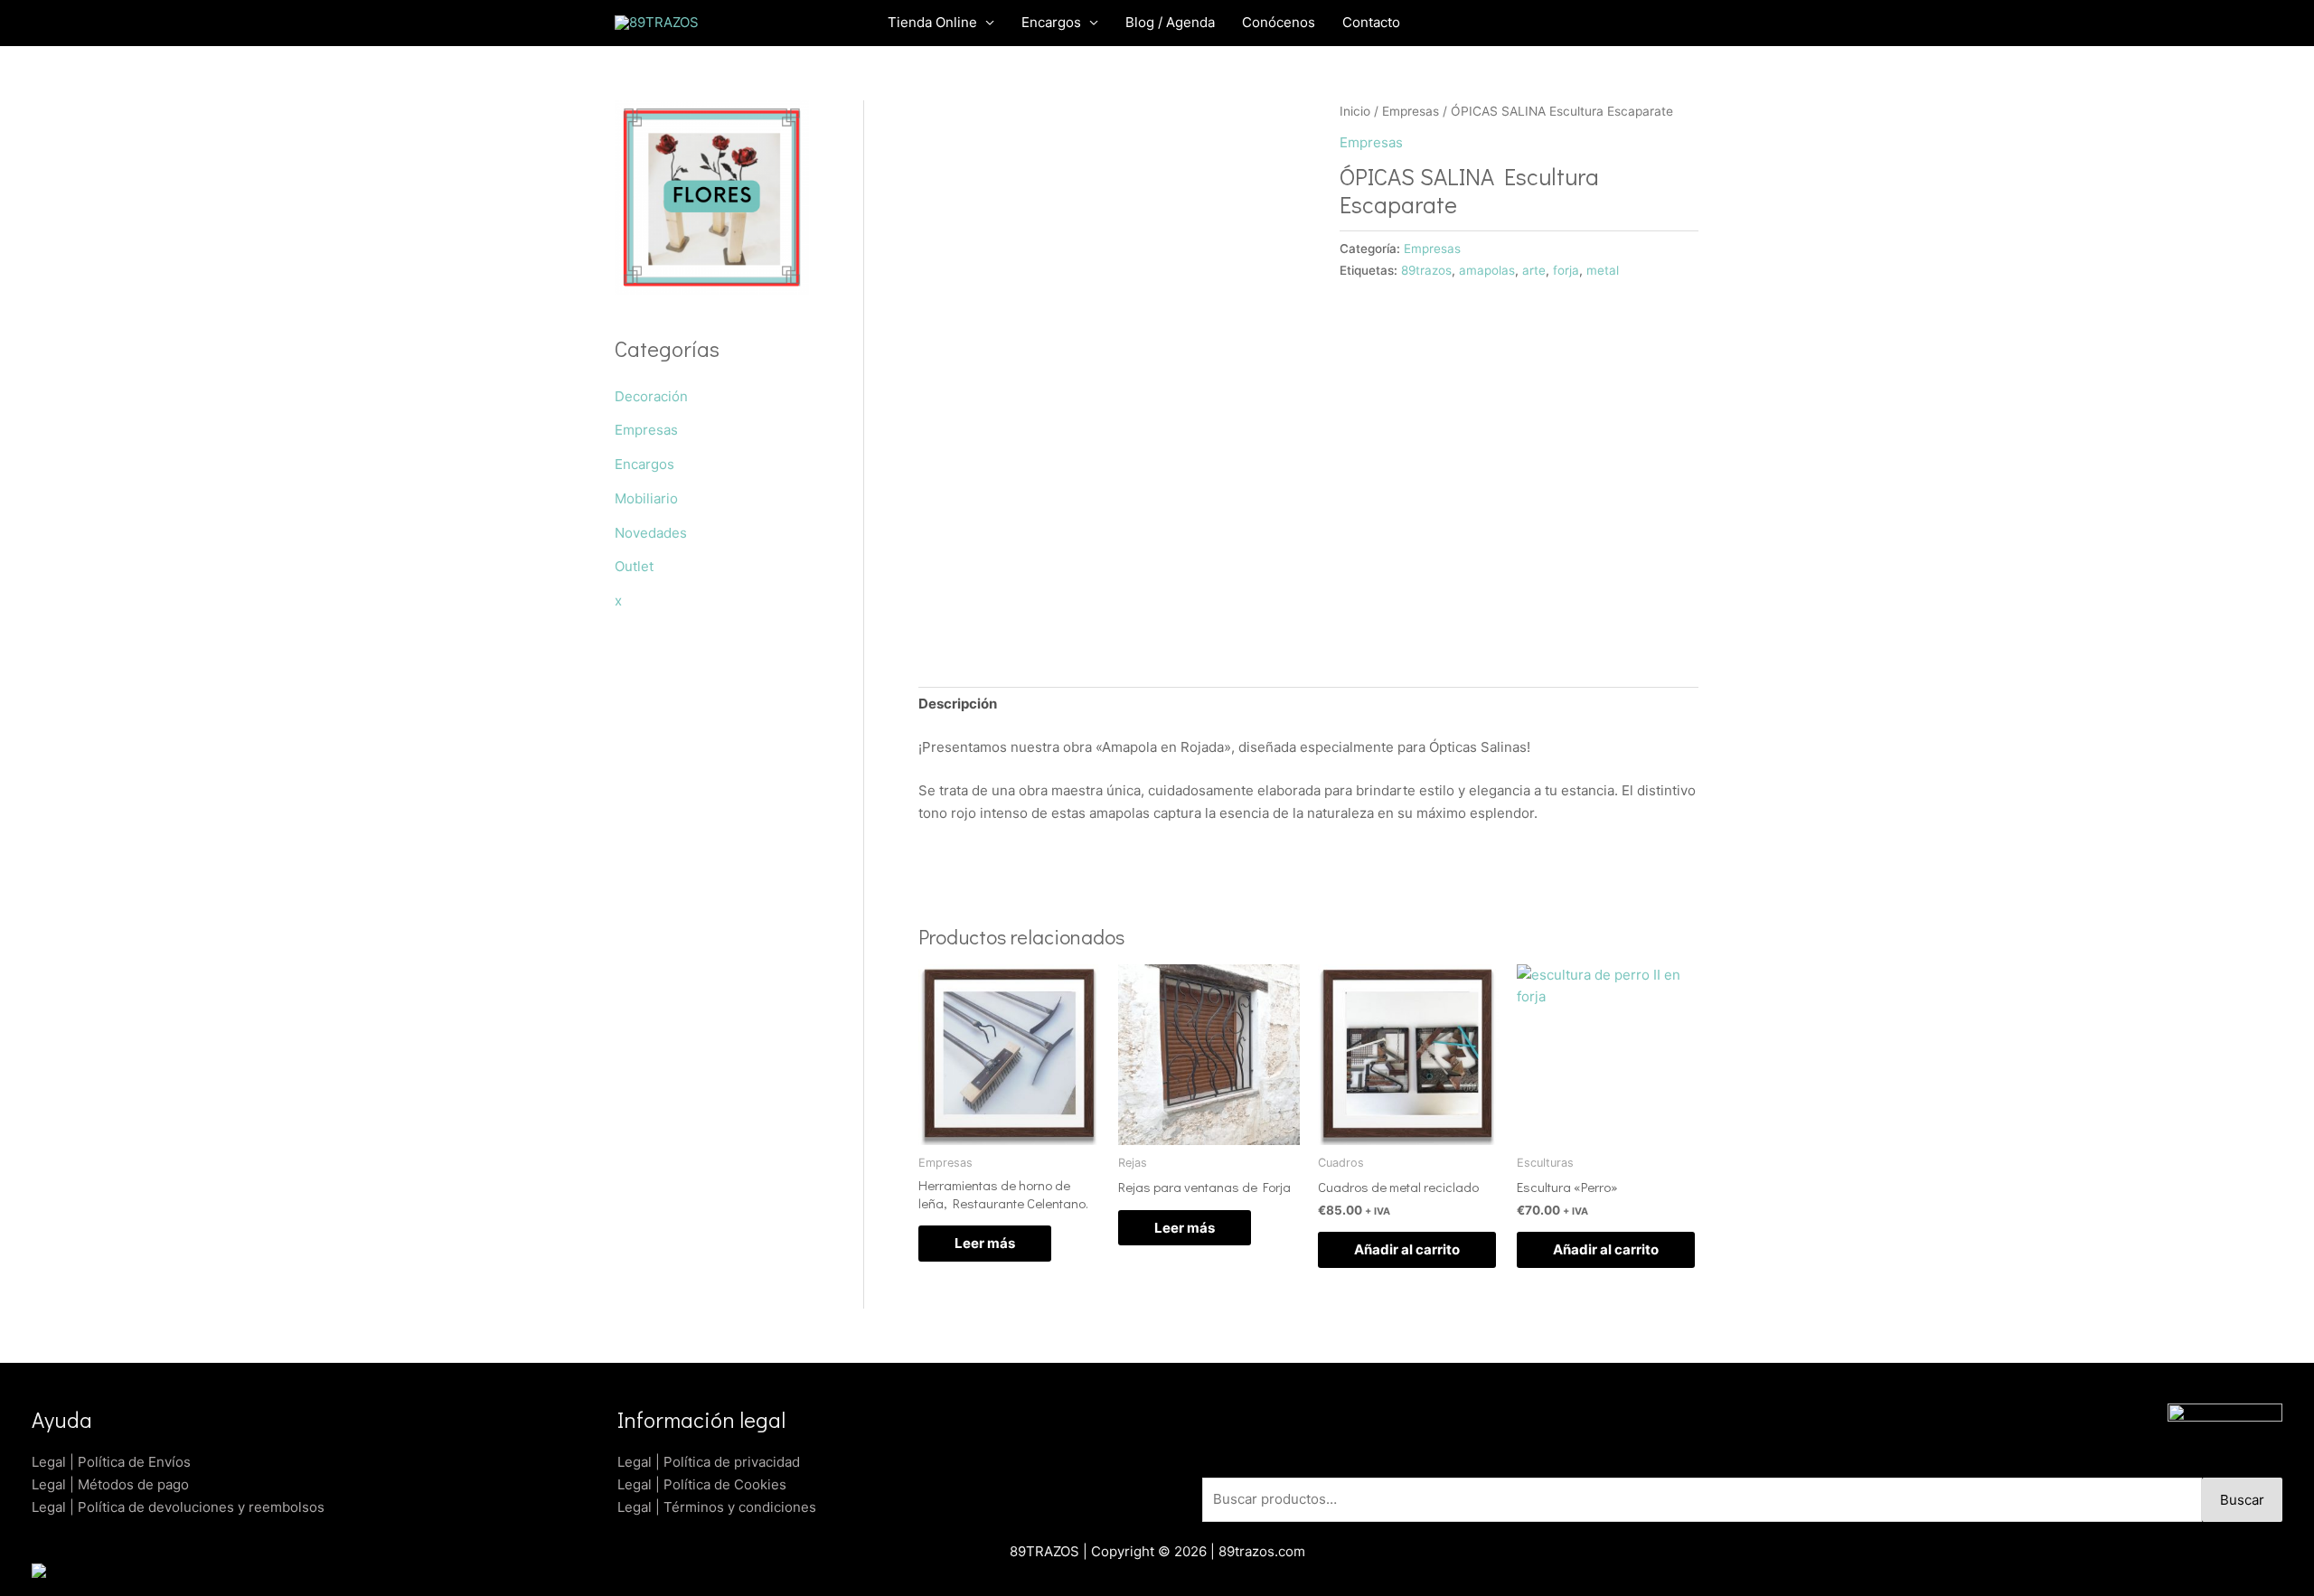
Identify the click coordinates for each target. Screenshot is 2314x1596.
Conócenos (1279, 22)
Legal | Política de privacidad (709, 1462)
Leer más (985, 1243)
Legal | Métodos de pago (110, 1484)
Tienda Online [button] (932, 22)
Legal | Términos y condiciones (717, 1507)
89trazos (1426, 270)
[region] (712, 197)
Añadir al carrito (1407, 1249)
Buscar (2242, 1500)
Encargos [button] (1051, 22)
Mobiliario (646, 498)
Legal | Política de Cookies (702, 1484)
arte (1534, 270)
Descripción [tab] (958, 704)
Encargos (644, 464)
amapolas (1487, 270)
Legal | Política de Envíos (111, 1462)
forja (1566, 270)
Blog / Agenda (1170, 22)
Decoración (651, 396)
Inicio (1355, 111)
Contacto (1371, 22)
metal (1603, 270)
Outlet (634, 566)
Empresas (646, 430)
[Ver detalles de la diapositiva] (712, 197)
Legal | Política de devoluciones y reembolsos (178, 1507)
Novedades (651, 533)
